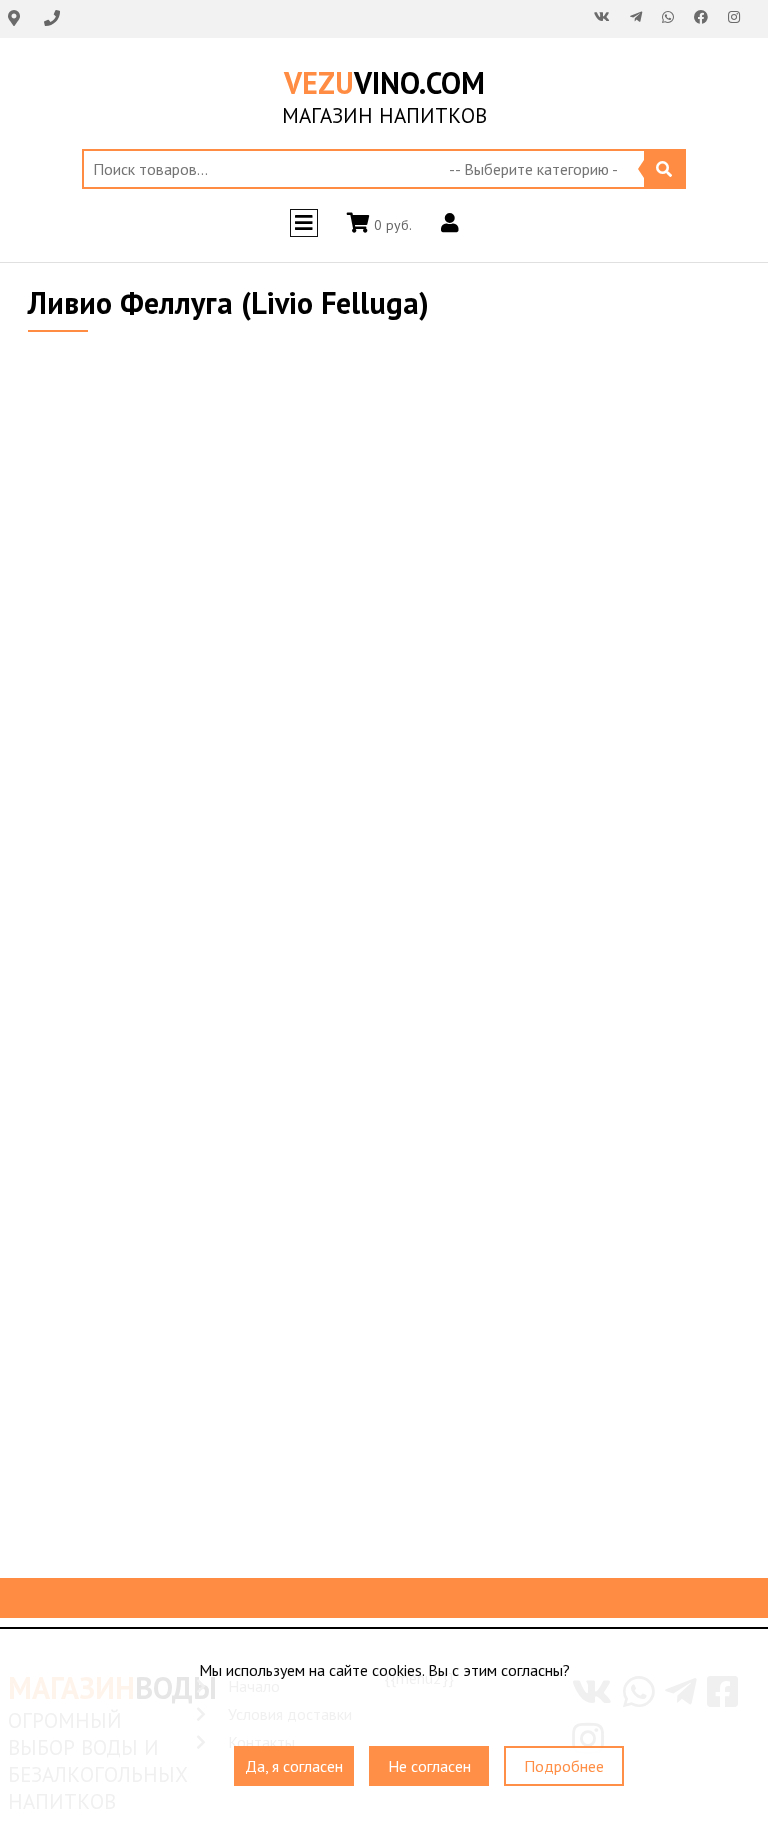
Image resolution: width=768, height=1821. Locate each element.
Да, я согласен (294, 1766)
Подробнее (564, 1766)
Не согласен (429, 1766)
